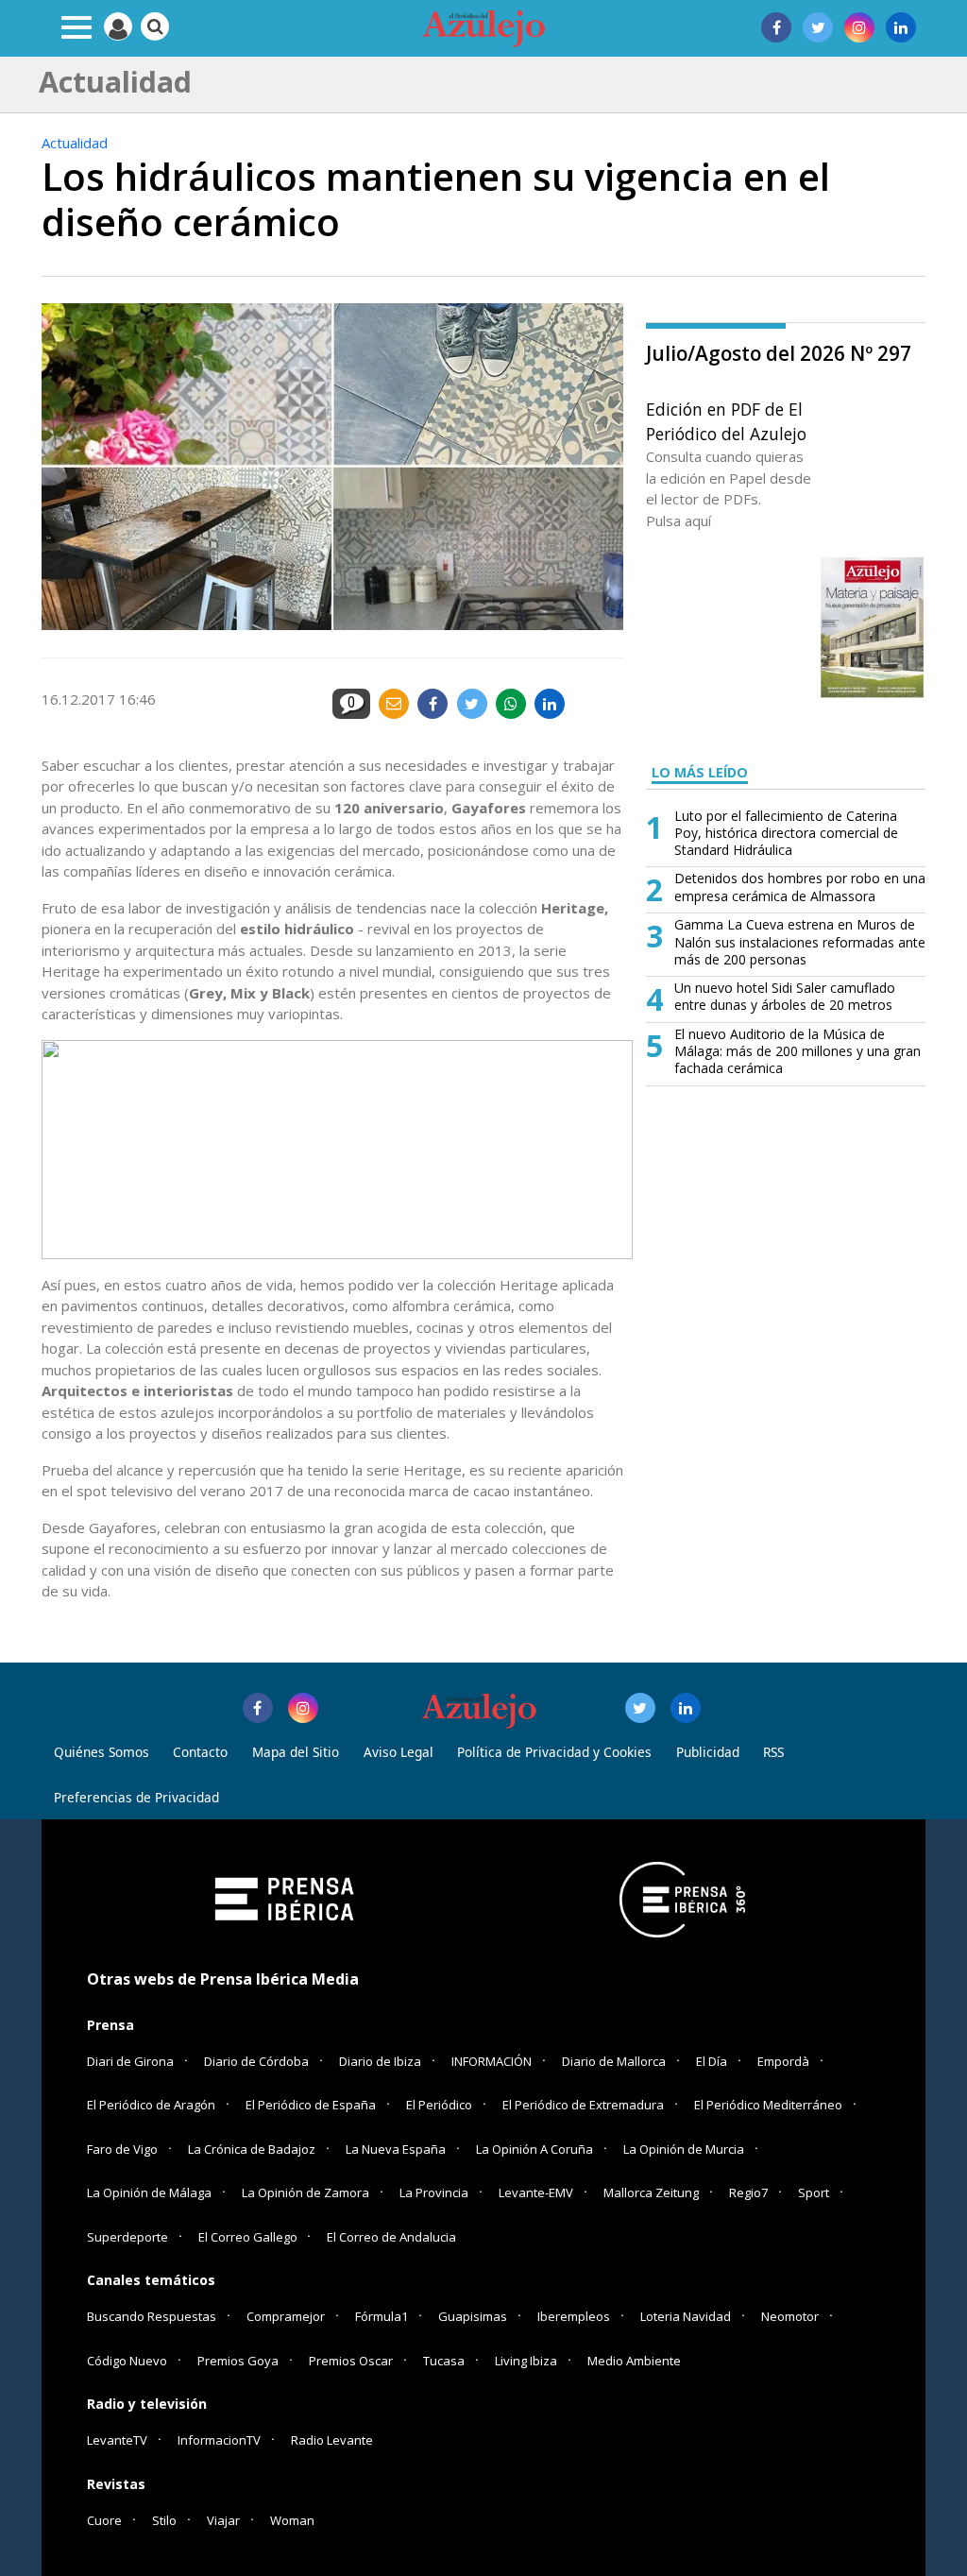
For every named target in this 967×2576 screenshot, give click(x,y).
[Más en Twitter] (640, 1708)
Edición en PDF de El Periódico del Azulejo (726, 421)
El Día (712, 2061)
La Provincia (434, 2192)
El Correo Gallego (249, 2237)
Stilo (164, 2520)
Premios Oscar (351, 2361)
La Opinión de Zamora (305, 2192)
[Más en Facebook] (258, 1708)
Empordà (783, 2061)
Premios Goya (238, 2361)
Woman (292, 2520)
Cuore (104, 2520)
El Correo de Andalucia (391, 2237)
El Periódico (439, 2105)
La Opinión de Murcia (684, 2149)
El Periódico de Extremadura (583, 2105)
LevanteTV (117, 2440)
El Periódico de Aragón (151, 2105)
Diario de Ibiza (380, 2061)
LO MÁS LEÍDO (700, 772)
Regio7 (748, 2192)
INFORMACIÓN (492, 2061)
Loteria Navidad (686, 2316)
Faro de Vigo (122, 2149)
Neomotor (790, 2316)
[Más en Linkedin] (686, 1708)
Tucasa (444, 2361)
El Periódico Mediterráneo (768, 2105)
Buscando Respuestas (152, 2316)
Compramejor (286, 2316)
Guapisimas (473, 2316)
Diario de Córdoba (256, 2061)
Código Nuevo (127, 2361)
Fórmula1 (382, 2316)
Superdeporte (127, 2237)
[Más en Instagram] (303, 1708)
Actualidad (75, 143)
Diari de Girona (130, 2061)
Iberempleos (574, 2316)
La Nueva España (396, 2149)
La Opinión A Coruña (534, 2149)
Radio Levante (332, 2440)
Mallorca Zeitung (651, 2192)
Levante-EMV (536, 2192)
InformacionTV (219, 2440)
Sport (814, 2192)
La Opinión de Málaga (149, 2192)
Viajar (223, 2520)
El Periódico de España (311, 2105)
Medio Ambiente (634, 2361)
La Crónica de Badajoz (252, 2149)
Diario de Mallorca (614, 2061)
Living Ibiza (526, 2361)
